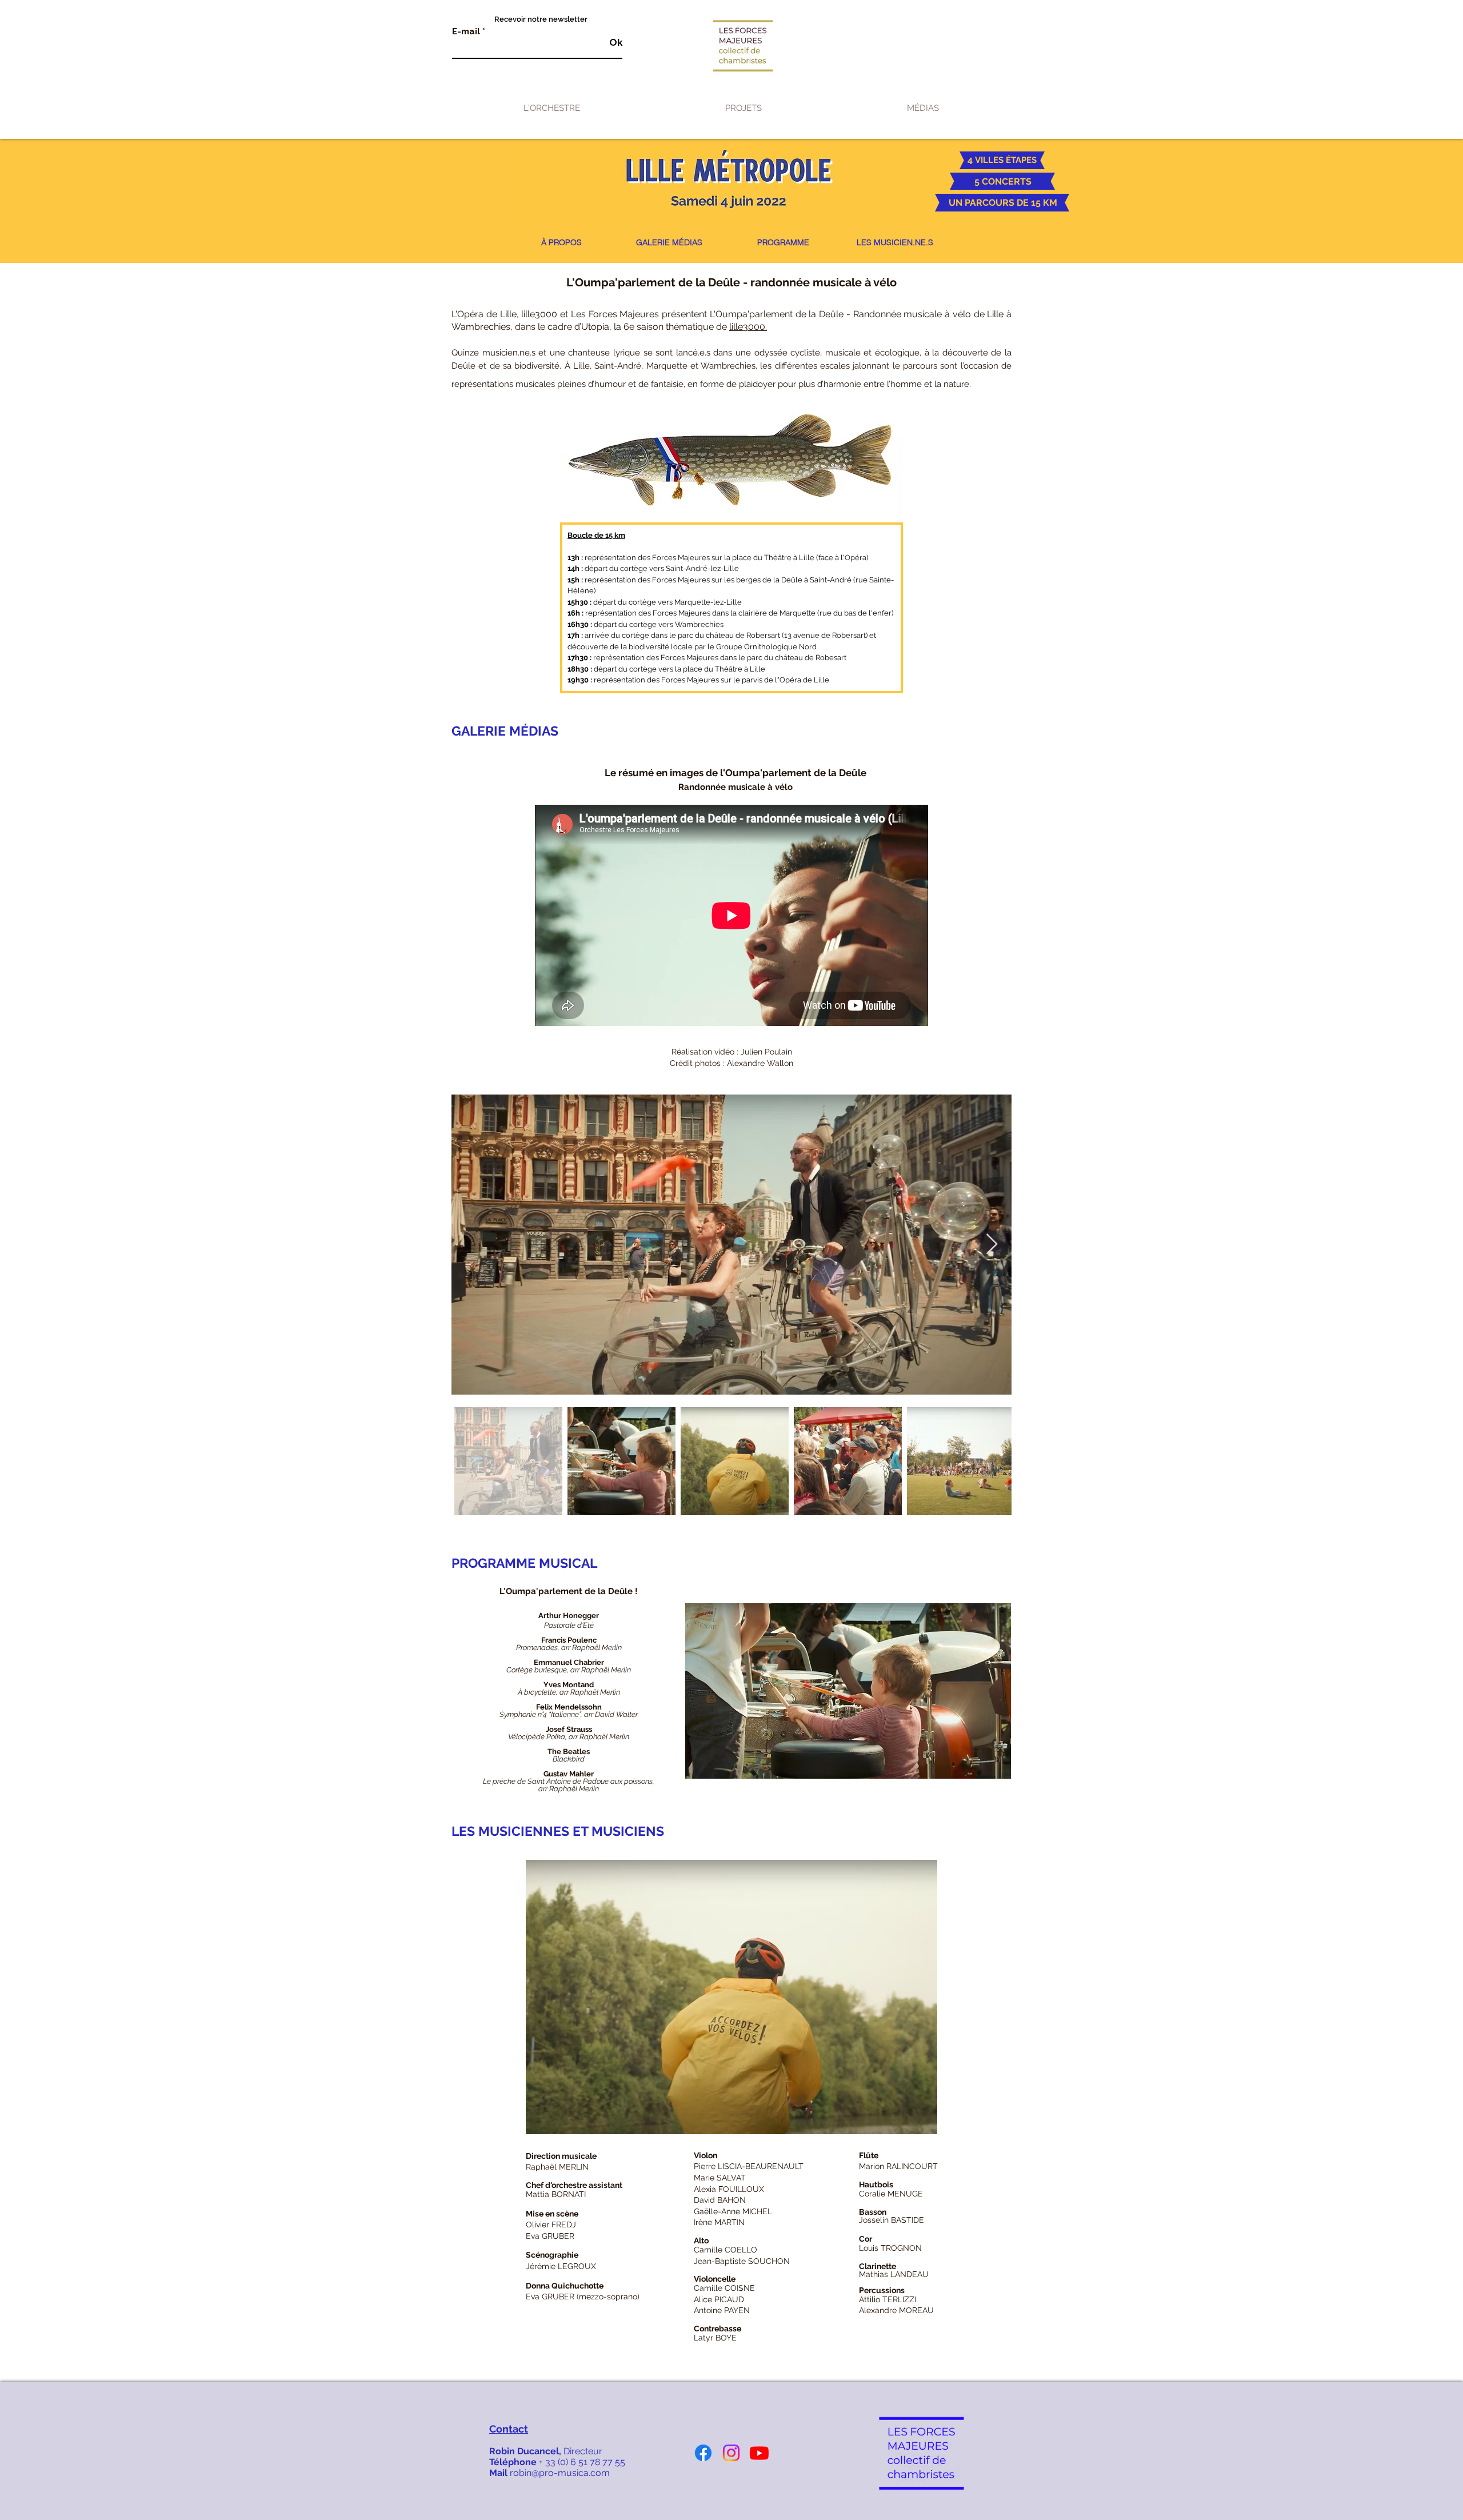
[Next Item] (992, 1245)
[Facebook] (703, 2453)
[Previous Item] (471, 1245)
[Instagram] (731, 2453)
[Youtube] (759, 2453)
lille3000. (748, 327)
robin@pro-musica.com (560, 2473)
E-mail (466, 32)
